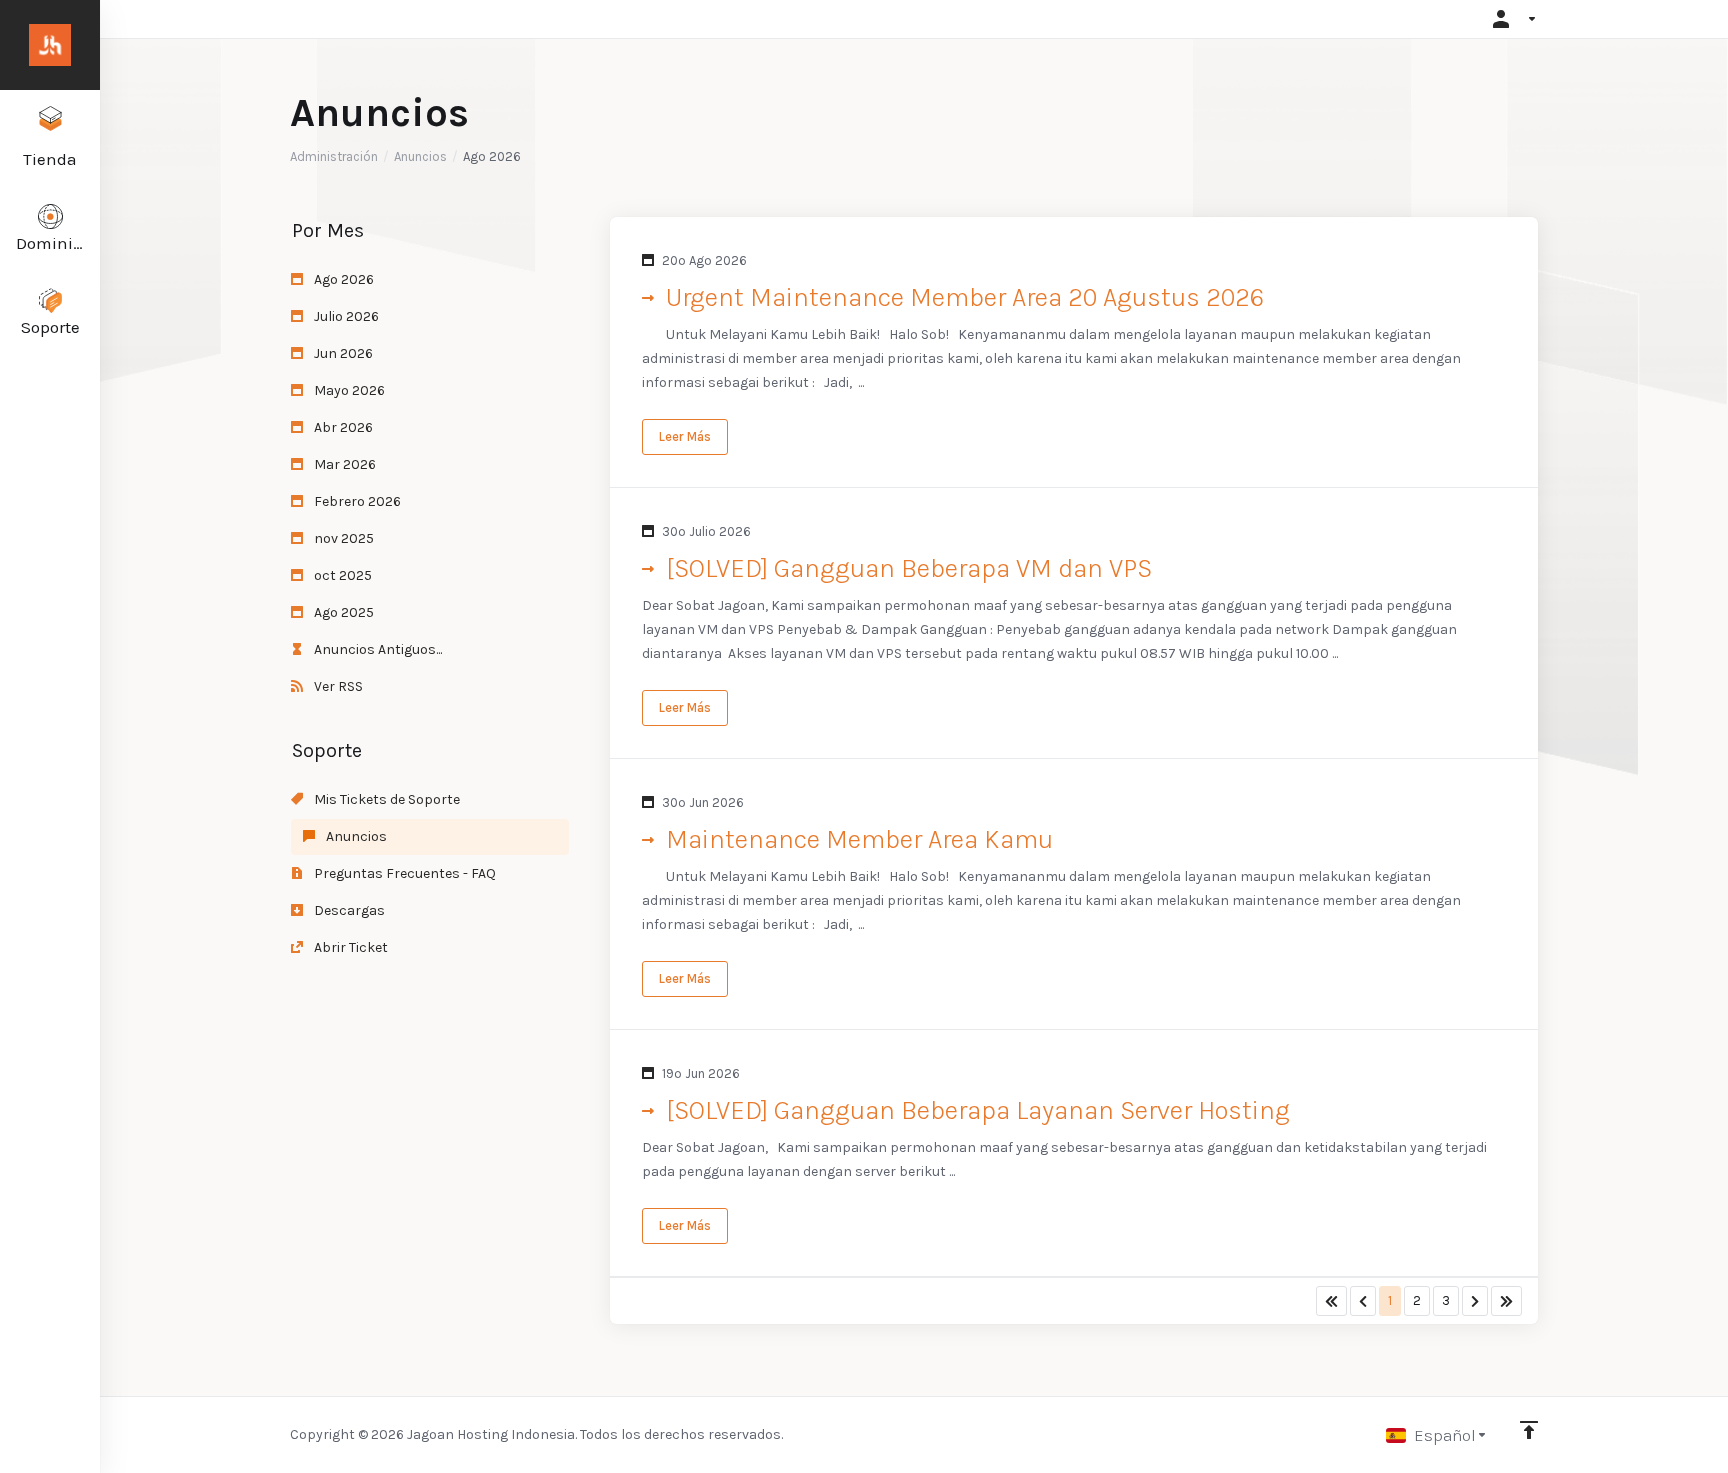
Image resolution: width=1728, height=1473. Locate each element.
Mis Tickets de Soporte (385, 799)
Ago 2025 (342, 612)
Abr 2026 (342, 427)
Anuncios (420, 156)
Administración (334, 156)
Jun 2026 (342, 353)
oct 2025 (341, 575)
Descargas (348, 910)
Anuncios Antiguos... (376, 649)
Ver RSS (337, 686)
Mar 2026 (343, 464)
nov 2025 (342, 538)
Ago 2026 (342, 279)
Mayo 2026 (348, 390)
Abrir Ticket (349, 947)
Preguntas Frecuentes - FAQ (403, 873)
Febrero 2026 (356, 501)
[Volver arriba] (1529, 1430)
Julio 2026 (345, 316)
